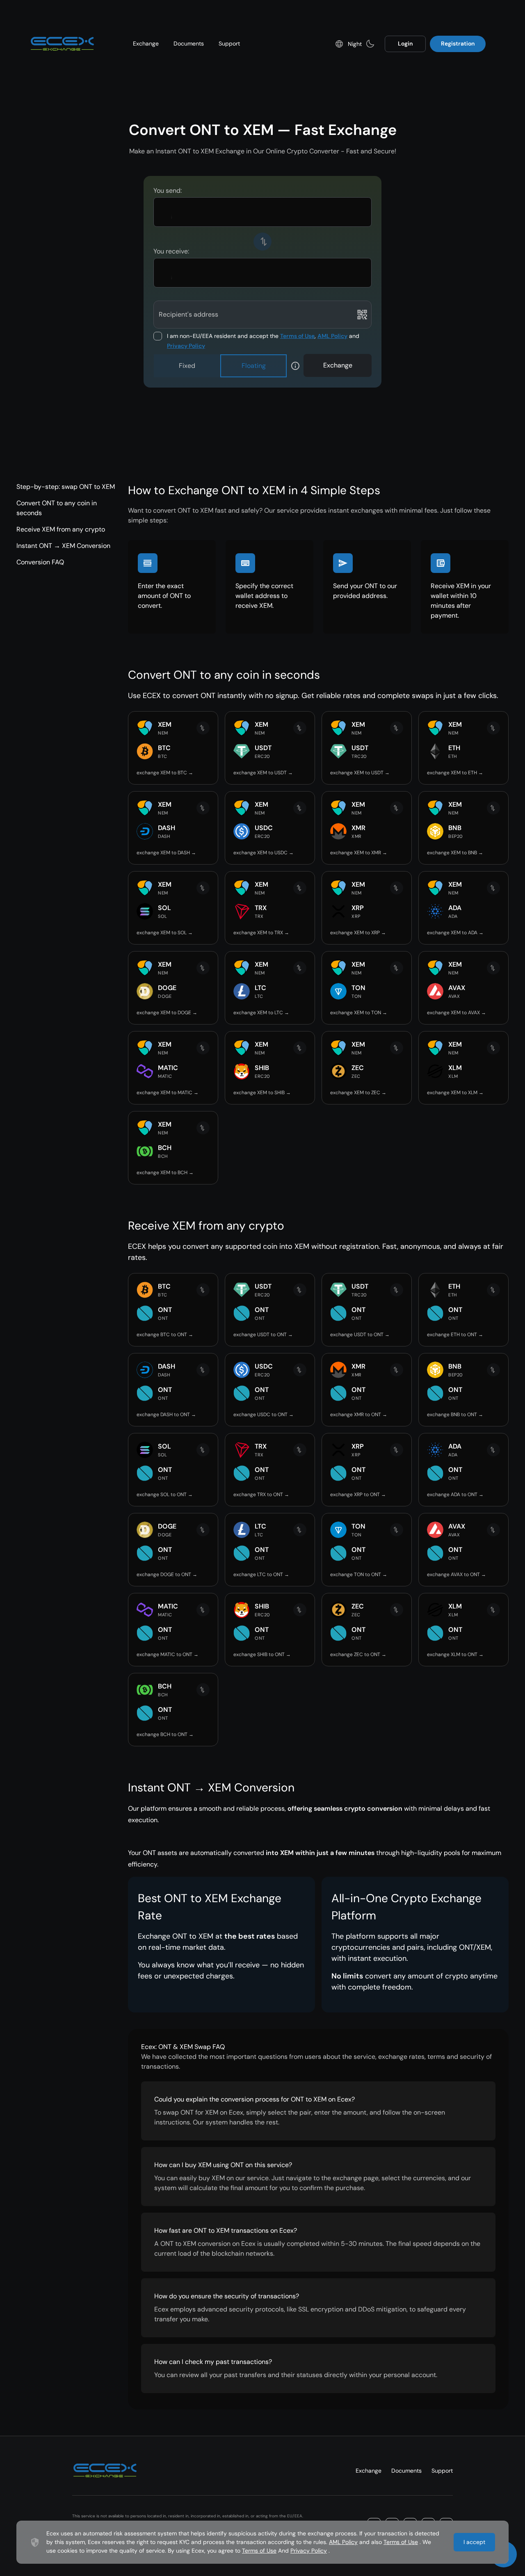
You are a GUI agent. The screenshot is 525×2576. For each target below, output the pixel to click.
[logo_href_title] (62, 44)
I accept (474, 2542)
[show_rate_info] (295, 366)
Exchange (146, 43)
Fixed (187, 366)
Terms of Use (297, 336)
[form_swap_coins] (262, 242)
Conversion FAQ (40, 562)
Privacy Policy (186, 346)
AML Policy (332, 336)
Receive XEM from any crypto (61, 529)
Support (229, 43)
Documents (189, 43)
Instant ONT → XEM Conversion (63, 546)
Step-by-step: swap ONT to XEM (66, 487)
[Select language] (339, 44)
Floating (254, 366)
